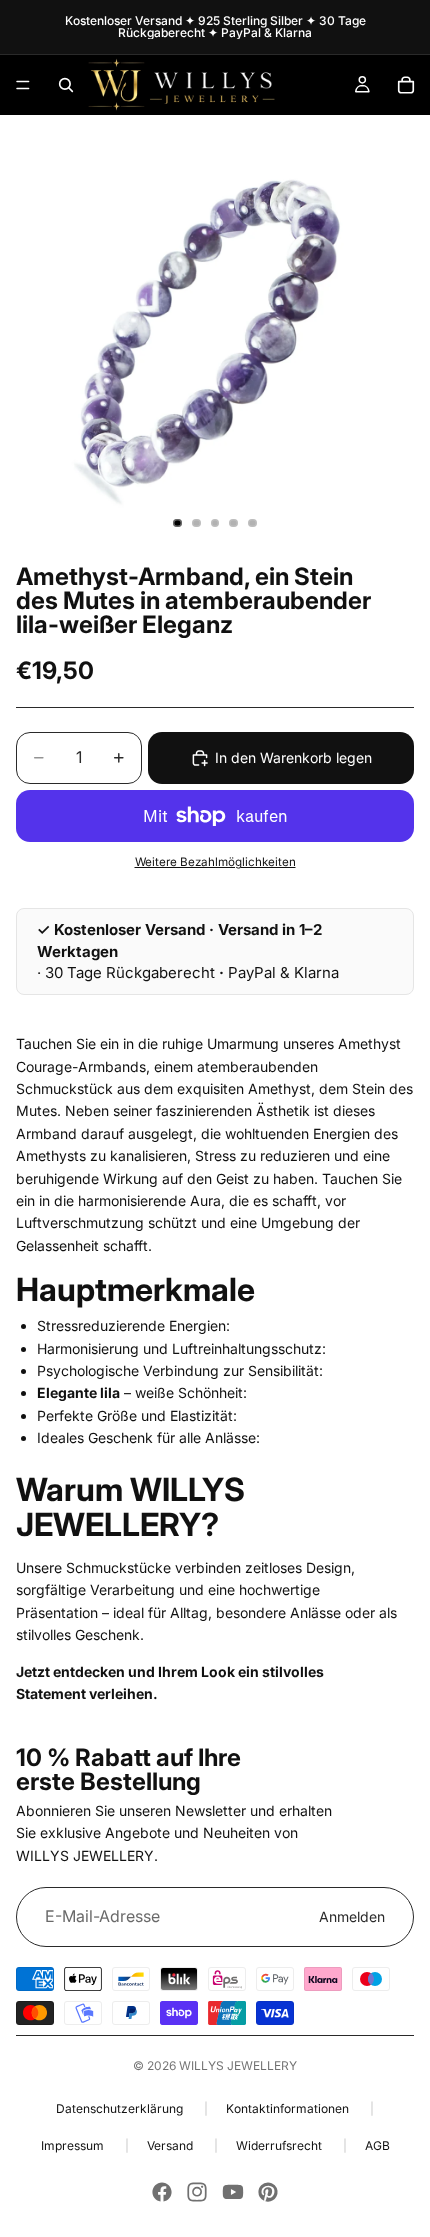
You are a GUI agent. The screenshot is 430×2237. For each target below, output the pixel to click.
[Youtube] (233, 2192)
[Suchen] (66, 85)
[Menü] (23, 85)
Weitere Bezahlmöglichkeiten (215, 862)
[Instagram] (197, 2192)
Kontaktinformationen (289, 2108)
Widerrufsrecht (280, 2145)
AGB (377, 2145)
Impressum (74, 2145)
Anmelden (352, 1916)
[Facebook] (162, 2192)
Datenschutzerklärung (121, 2108)
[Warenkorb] (406, 85)
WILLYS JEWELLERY (238, 2065)
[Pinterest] (268, 2192)
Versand (171, 2145)
